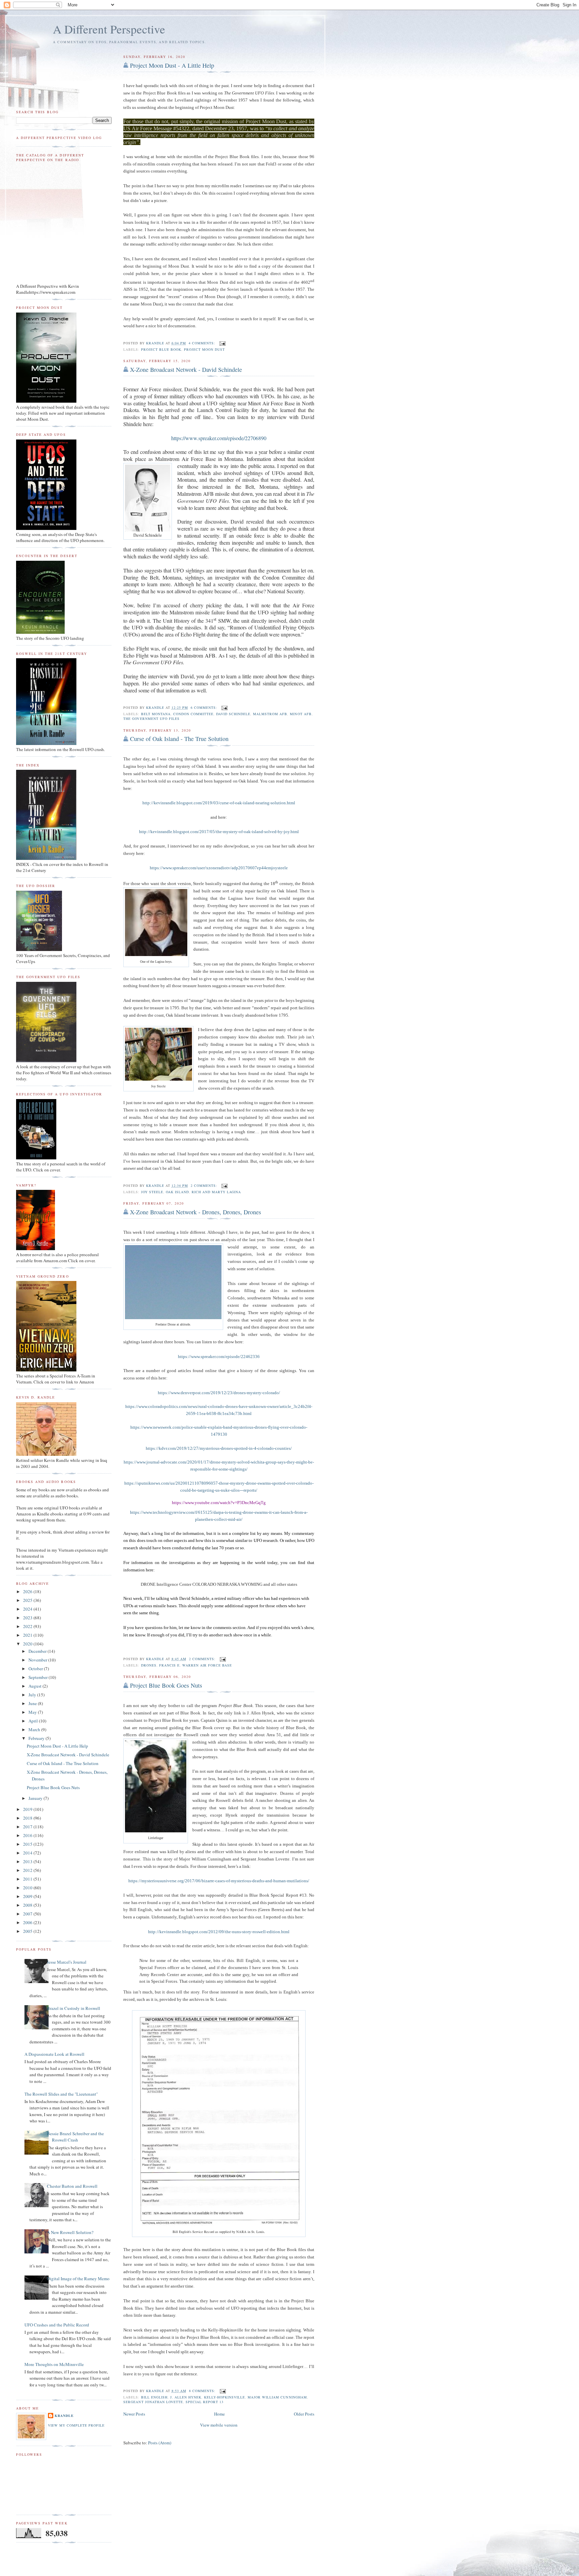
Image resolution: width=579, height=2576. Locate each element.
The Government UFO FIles (151, 719)
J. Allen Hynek (186, 2397)
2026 (28, 1591)
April (34, 1721)
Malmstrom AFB (270, 714)
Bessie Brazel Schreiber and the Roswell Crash (75, 2137)
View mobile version (219, 2425)
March (35, 1730)
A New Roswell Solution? (70, 2232)
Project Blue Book (161, 349)
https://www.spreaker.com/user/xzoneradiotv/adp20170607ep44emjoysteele (219, 868)
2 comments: (205, 1185)
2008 (28, 1905)
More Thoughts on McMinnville (54, 2364)
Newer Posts (134, 2414)
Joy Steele (152, 1192)
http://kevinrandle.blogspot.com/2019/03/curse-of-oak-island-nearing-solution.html (219, 803)
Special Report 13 (205, 2402)
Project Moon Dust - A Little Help (172, 65)
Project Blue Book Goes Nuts (166, 1685)
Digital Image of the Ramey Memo (78, 2279)
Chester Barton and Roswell (72, 2186)
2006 (28, 1922)
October (36, 1669)
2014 (28, 1853)
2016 (28, 1835)
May (33, 1712)
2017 (28, 1827)
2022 (28, 1626)
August (36, 1686)
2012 (28, 1870)
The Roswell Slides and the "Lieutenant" (61, 2094)
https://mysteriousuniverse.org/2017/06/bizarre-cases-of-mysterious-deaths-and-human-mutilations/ (219, 1881)
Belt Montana (156, 714)
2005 (28, 1931)
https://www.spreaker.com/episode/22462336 (219, 1357)
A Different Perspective (109, 29)
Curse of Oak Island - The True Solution (179, 739)
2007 (28, 1914)
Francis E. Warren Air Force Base (196, 1665)
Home (219, 2414)
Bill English (154, 2397)
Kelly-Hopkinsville (224, 2397)
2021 (28, 1635)
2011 (28, 1879)
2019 (28, 1809)
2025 (28, 1600)
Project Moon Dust (204, 349)
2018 (28, 1818)
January (36, 1798)
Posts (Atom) (160, 2443)
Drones (149, 1665)
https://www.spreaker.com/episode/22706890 (219, 438)
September (39, 1677)
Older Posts (304, 2414)
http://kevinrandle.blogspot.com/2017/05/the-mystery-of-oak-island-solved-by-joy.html (219, 832)
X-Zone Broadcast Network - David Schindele (186, 369)
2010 (28, 1888)
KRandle (64, 2416)
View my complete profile (76, 2425)
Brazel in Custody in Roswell (74, 2008)
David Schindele (233, 714)
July (33, 1695)
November (38, 1660)
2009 (28, 1896)
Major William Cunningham (277, 2397)
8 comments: (203, 2391)
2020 (28, 1644)
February (37, 1738)
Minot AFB (301, 714)
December (38, 1651)
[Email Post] (222, 343)
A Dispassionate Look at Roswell (54, 2054)
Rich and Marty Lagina (216, 1192)
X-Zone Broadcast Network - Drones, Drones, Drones (196, 1212)
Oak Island (177, 1192)
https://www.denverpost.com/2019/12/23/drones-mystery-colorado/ (219, 1393)
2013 (28, 1861)
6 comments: (205, 707)
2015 (28, 1844)
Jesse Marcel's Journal (67, 1962)
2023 (28, 1618)
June (33, 1703)
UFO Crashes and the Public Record (57, 2325)
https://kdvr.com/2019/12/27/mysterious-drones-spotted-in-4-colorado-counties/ (219, 1448)
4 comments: (203, 343)
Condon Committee (193, 714)
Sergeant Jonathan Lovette (153, 2402)
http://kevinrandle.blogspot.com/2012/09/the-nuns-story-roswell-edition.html (219, 1932)
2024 (28, 1609)
